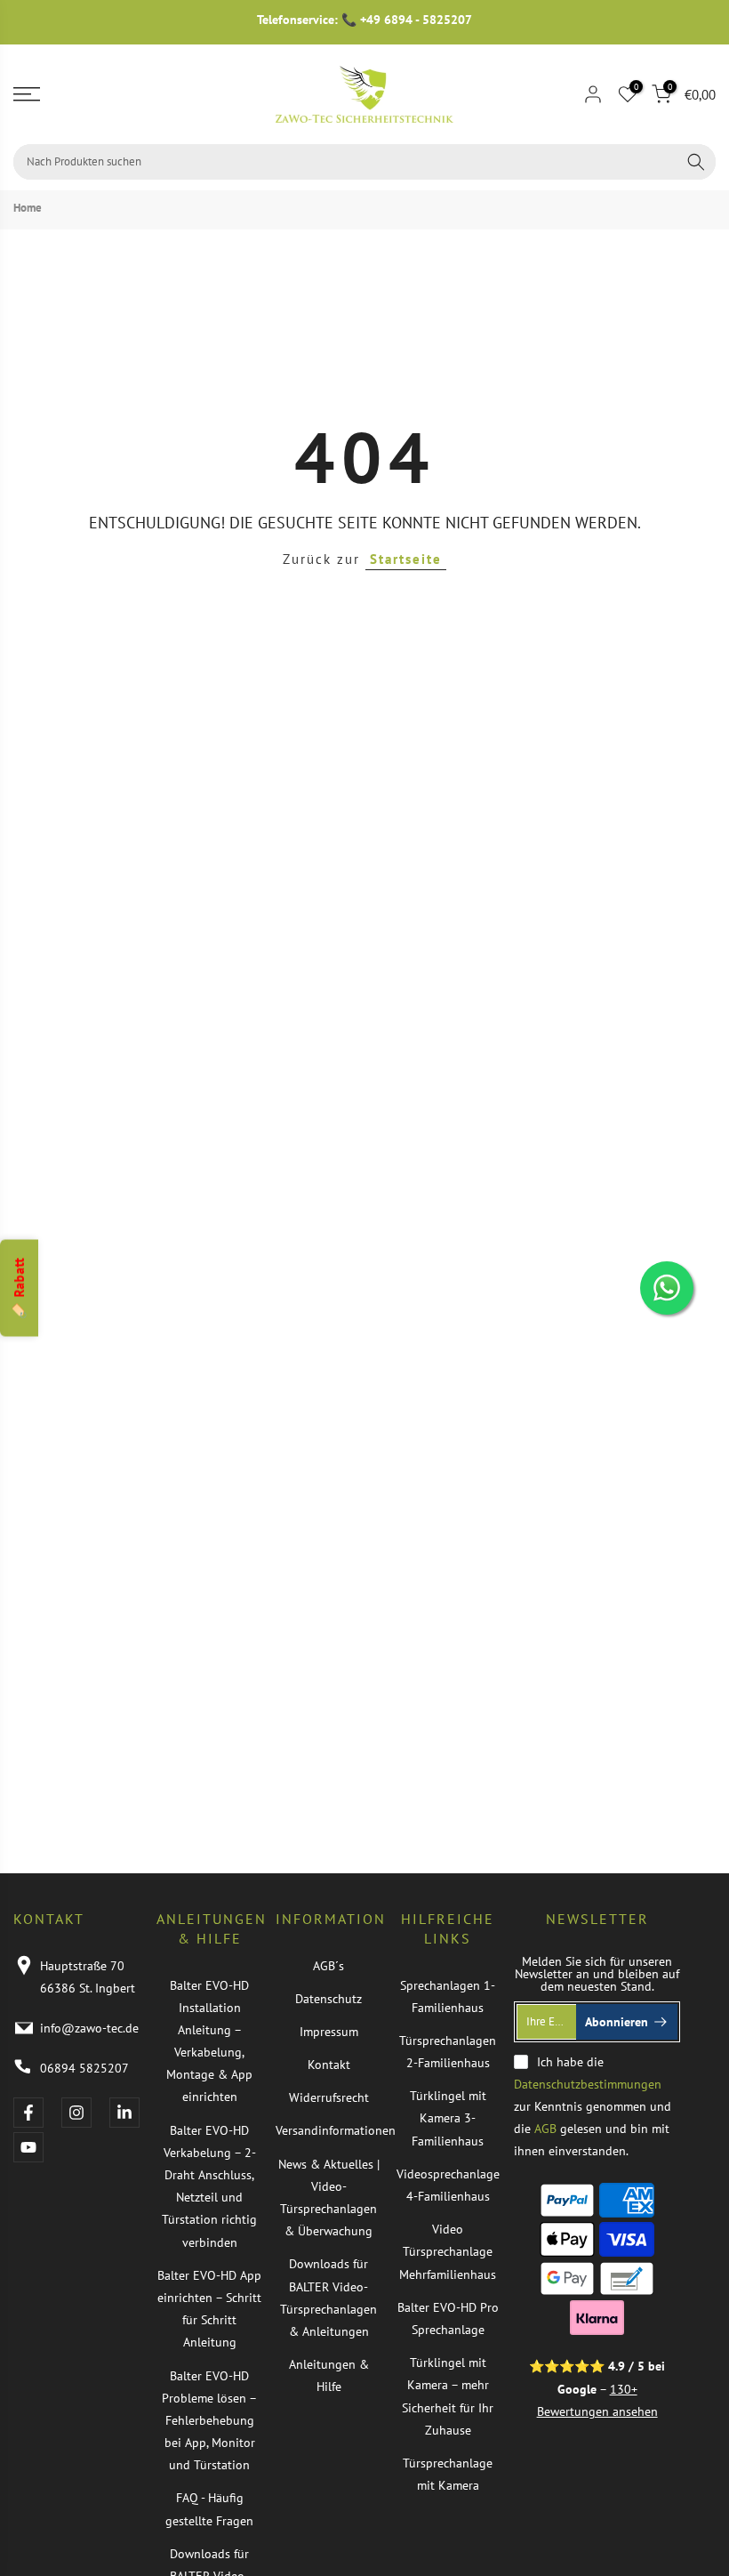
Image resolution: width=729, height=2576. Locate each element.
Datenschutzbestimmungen (588, 2084)
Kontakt (329, 2065)
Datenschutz (328, 1999)
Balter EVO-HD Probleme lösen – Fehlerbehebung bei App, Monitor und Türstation (209, 2421)
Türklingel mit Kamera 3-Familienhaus (448, 2118)
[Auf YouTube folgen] (28, 2147)
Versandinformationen (336, 2130)
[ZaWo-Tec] (364, 94)
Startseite (406, 559)
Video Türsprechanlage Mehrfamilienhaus (448, 2251)
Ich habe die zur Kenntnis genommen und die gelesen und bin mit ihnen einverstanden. (593, 2107)
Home (28, 208)
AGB (545, 2129)
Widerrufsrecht (329, 2097)
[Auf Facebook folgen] (28, 2113)
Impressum (329, 2032)
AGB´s (328, 1966)
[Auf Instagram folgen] (76, 2113)
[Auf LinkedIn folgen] (124, 2113)
